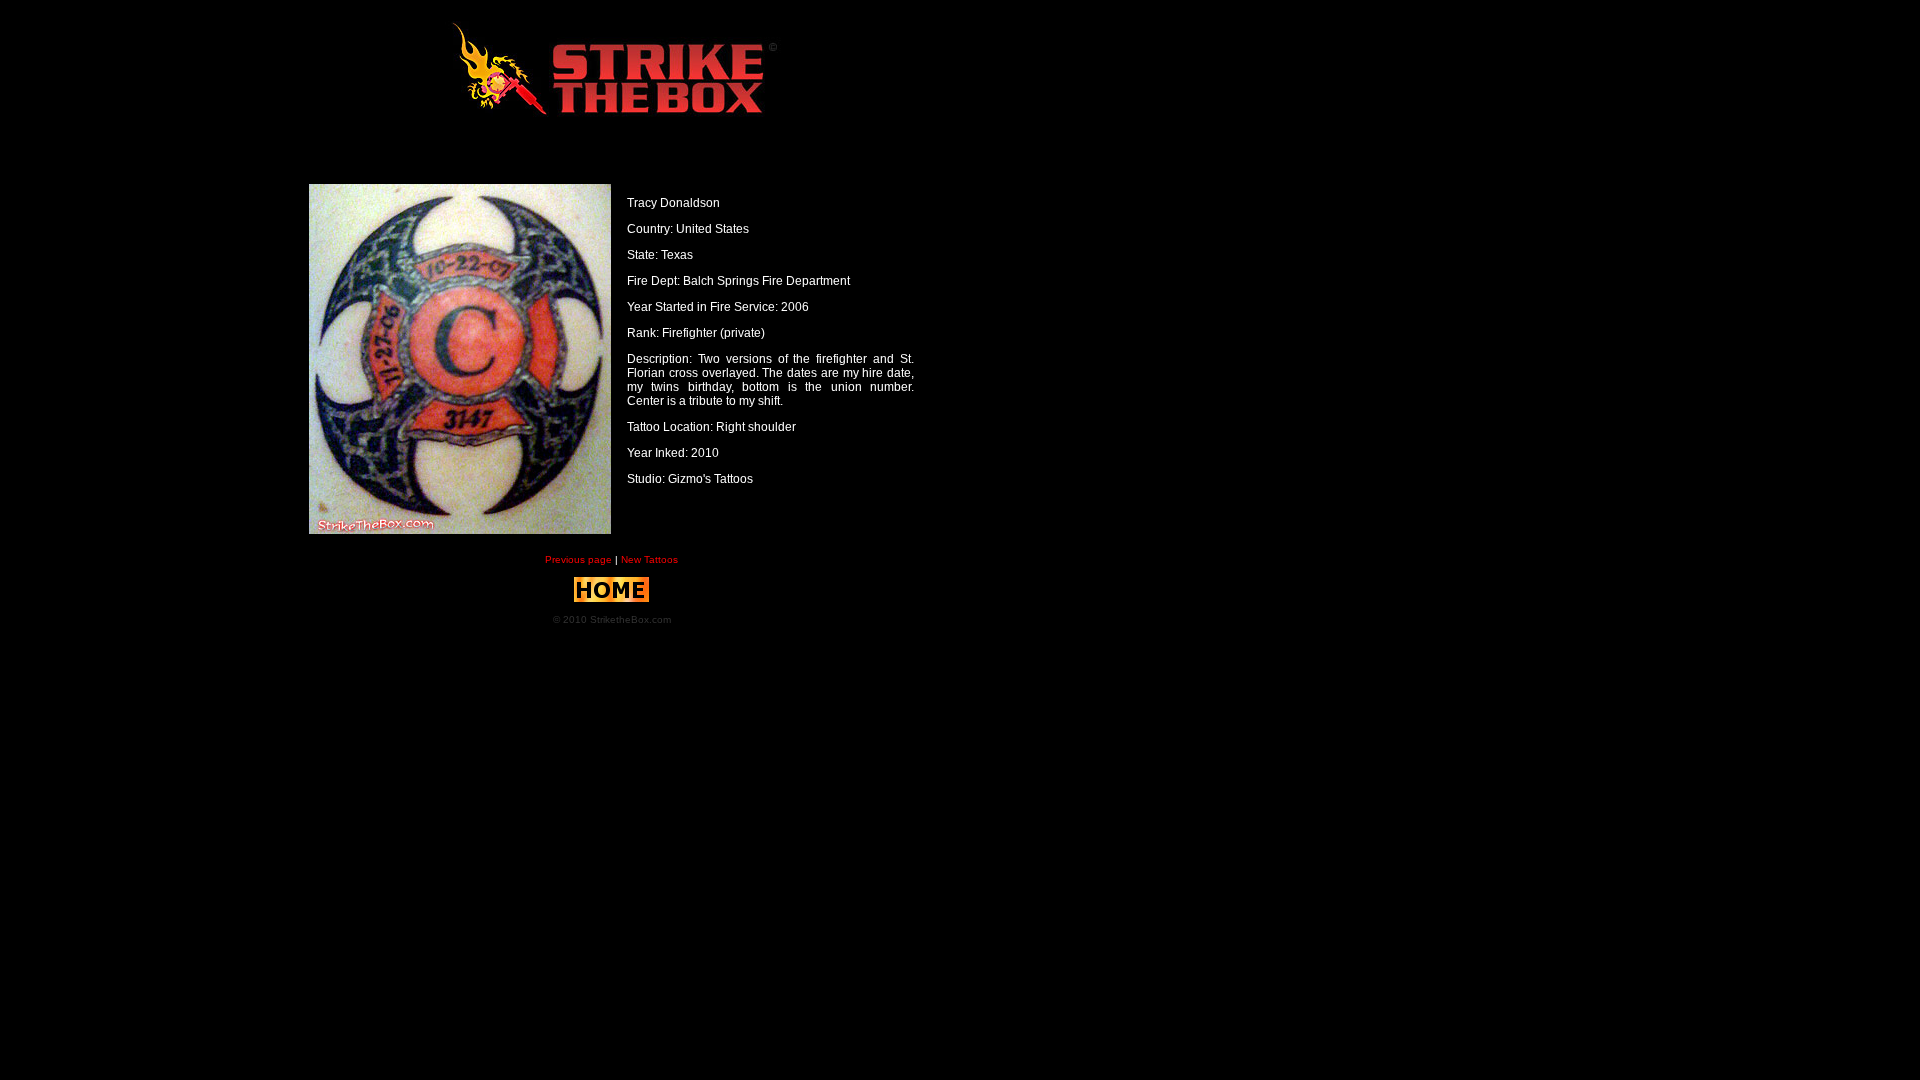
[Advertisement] (88, 313)
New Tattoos (649, 559)
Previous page (580, 559)
